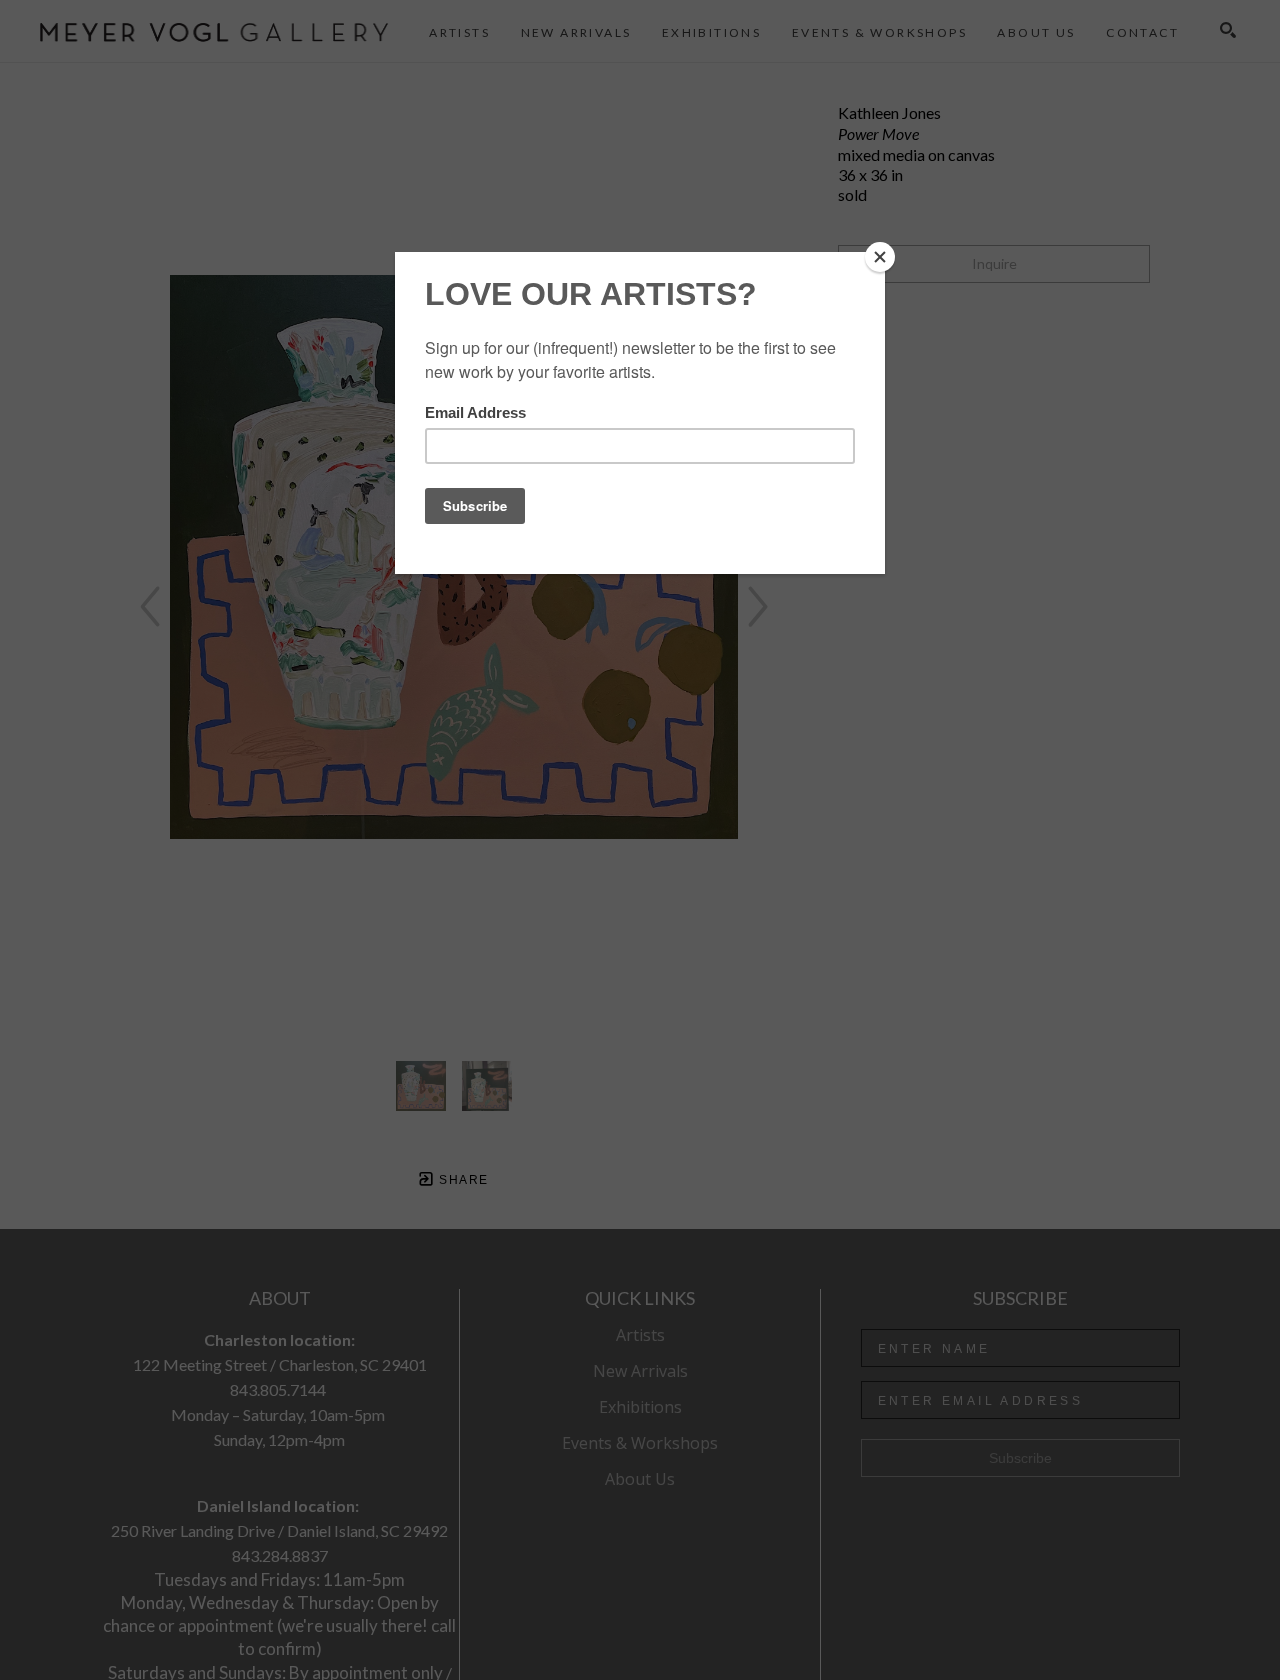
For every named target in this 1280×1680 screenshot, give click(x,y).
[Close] (880, 257)
